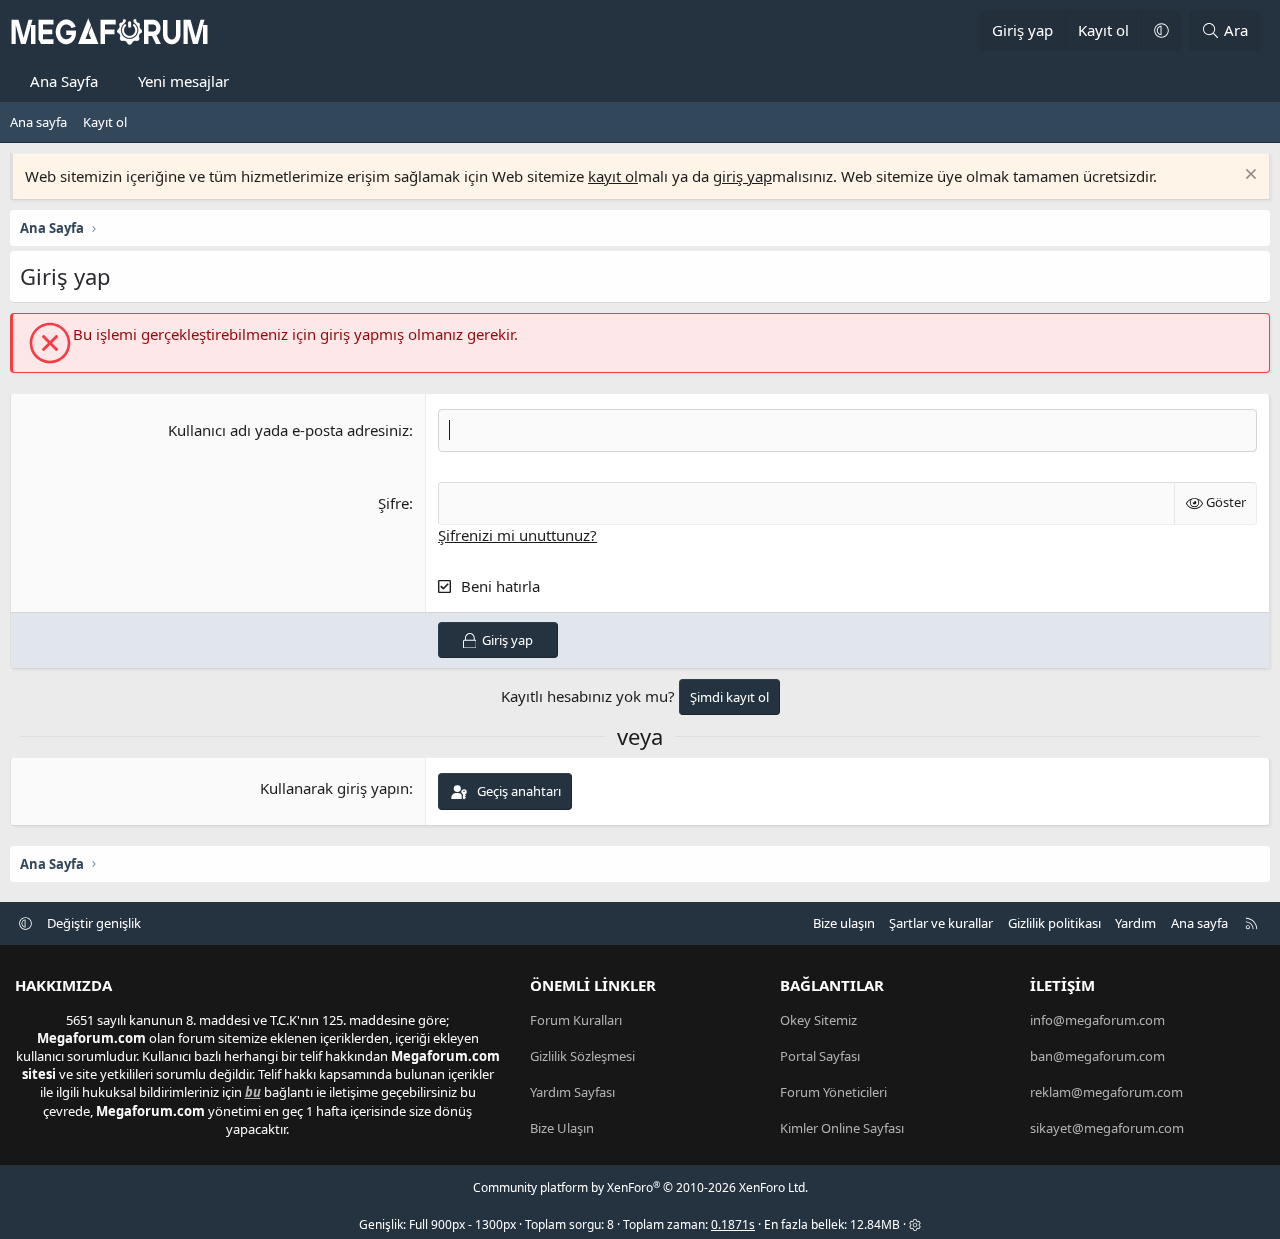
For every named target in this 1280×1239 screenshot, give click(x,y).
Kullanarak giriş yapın (334, 788)
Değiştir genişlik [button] (94, 923)
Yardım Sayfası (572, 1092)
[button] (1161, 30)
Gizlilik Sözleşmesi (582, 1056)
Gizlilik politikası (1054, 923)
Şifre (393, 503)
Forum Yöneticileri (833, 1092)
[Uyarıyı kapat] (1248, 176)
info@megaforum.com (1097, 1020)
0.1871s (733, 1224)
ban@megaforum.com (1097, 1056)
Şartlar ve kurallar (941, 923)
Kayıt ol (105, 122)
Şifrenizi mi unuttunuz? (517, 535)
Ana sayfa (38, 122)
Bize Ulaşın (562, 1128)
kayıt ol (613, 176)
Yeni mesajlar (183, 81)
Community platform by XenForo (640, 1187)
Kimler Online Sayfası (842, 1128)
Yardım (1135, 923)
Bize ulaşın (844, 923)
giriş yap (742, 176)
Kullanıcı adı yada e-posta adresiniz (288, 430)
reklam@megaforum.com (1106, 1092)
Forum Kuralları (576, 1020)
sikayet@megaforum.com (1107, 1128)
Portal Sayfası (820, 1056)
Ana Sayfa (64, 81)
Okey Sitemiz (818, 1020)
